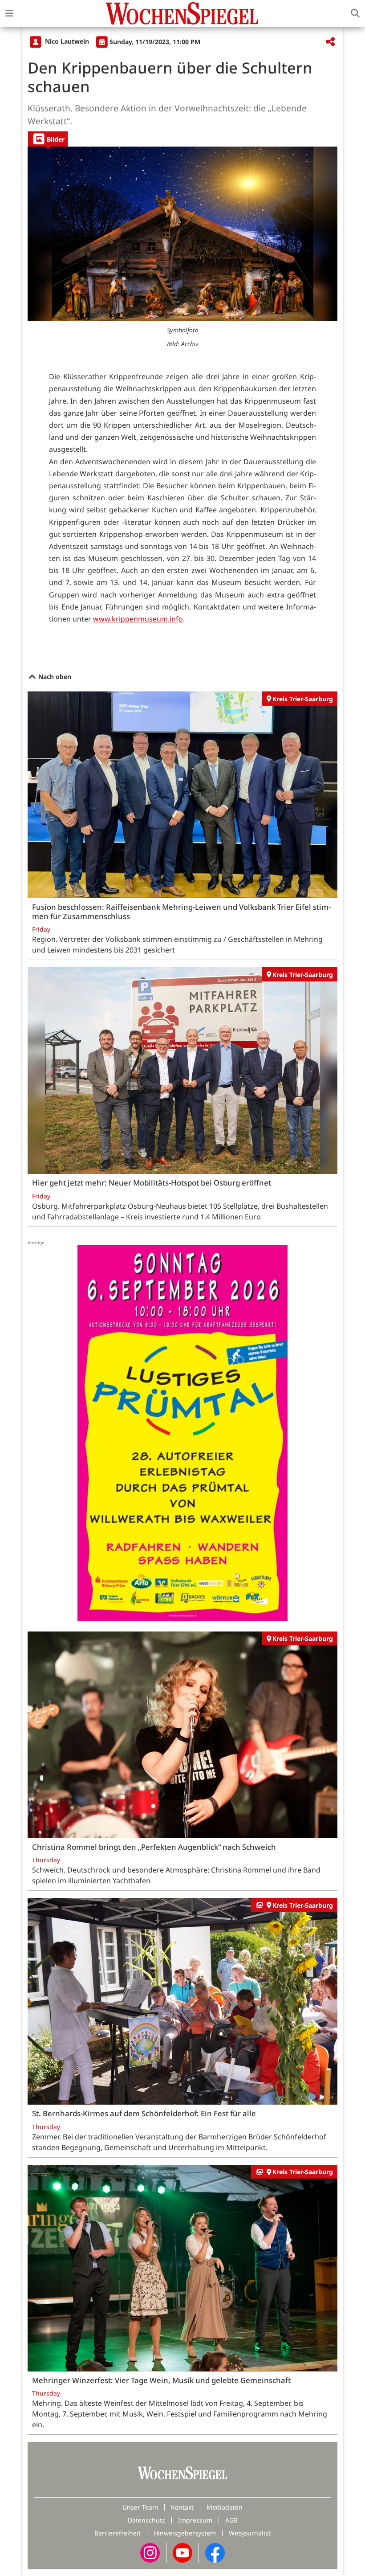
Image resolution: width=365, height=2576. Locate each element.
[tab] (48, 139)
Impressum (195, 2520)
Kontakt (182, 2507)
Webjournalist (250, 2533)
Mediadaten (225, 2507)
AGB (231, 2520)
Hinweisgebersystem (185, 2533)
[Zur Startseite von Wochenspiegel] (182, 13)
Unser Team (140, 2507)
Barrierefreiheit (118, 2533)
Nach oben (54, 677)
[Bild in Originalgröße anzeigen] (182, 234)
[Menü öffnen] (9, 13)
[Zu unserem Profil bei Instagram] (150, 2552)
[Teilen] (330, 42)
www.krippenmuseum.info (138, 619)
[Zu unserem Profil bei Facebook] (215, 2552)
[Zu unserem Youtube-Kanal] (182, 2552)
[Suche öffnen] (355, 13)
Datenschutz (146, 2520)
